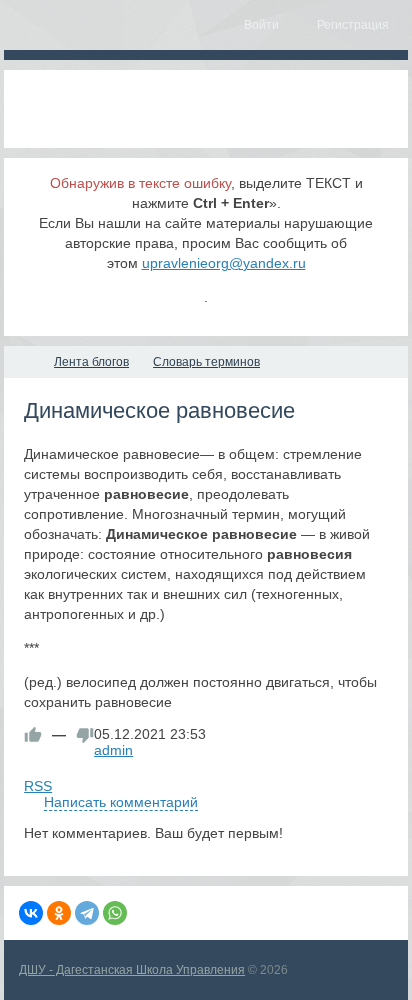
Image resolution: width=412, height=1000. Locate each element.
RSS (38, 786)
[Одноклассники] (59, 913)
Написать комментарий (121, 802)
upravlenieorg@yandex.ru (224, 263)
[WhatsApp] (115, 913)
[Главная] (22, 362)
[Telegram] (87, 913)
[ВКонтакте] (31, 913)
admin (113, 750)
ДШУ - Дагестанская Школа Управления (132, 970)
